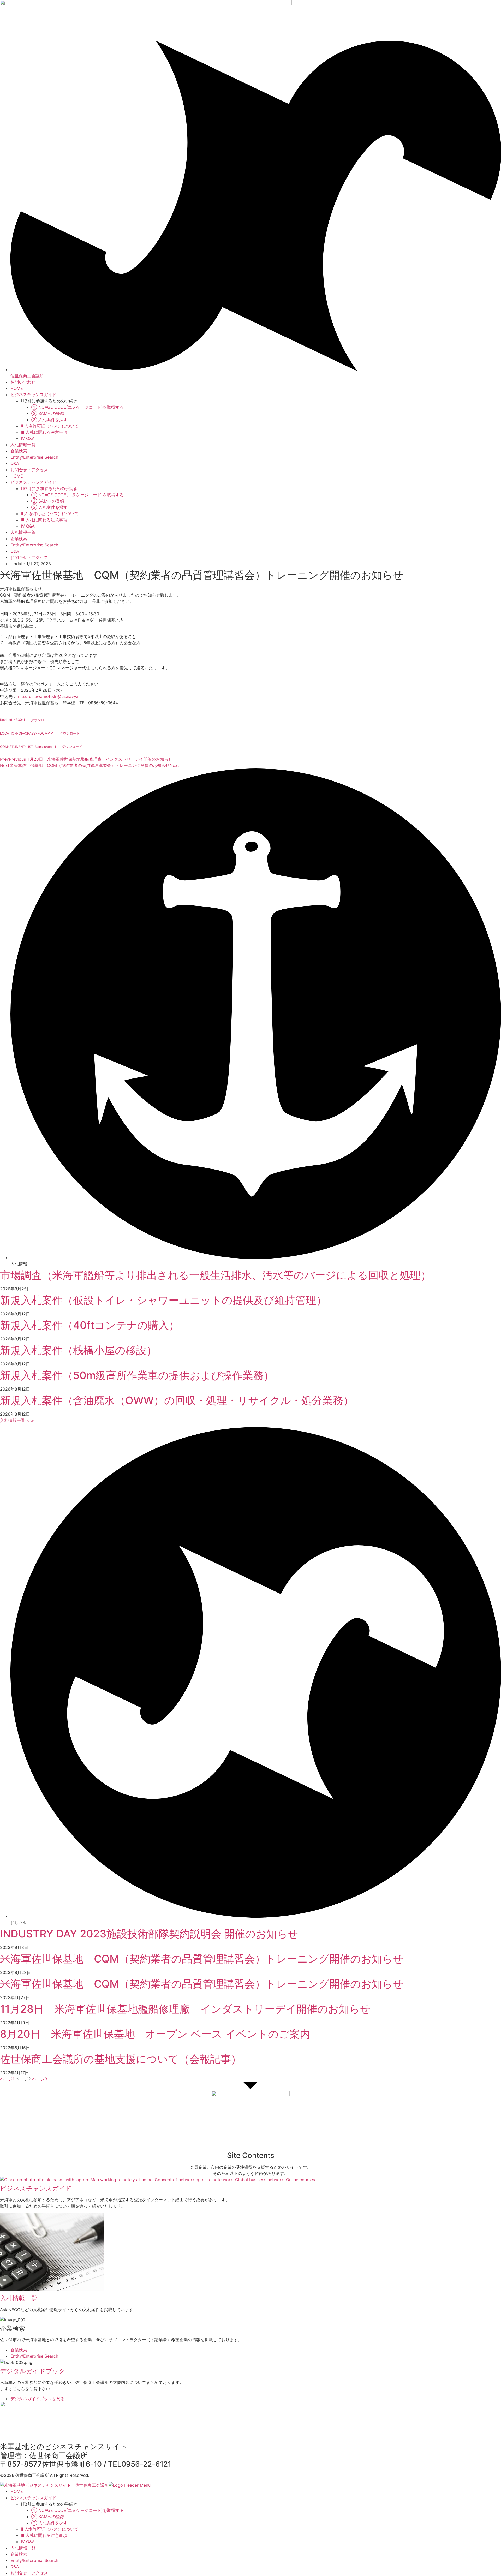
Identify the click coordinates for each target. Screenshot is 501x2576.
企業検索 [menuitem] (19, 2554)
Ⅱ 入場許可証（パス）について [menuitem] (50, 2529)
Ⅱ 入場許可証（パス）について (50, 426)
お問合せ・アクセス (29, 470)
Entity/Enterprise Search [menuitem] (34, 2560)
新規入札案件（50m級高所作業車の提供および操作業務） (137, 1375)
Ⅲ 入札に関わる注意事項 (44, 432)
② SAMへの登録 (48, 413)
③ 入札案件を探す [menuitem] (49, 2523)
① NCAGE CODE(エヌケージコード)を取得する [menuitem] (77, 2510)
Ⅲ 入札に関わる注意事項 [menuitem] (44, 2535)
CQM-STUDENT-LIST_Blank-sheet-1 (28, 747)
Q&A (15, 463)
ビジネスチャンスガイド (33, 395)
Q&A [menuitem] (15, 2567)
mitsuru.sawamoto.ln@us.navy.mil (50, 696)
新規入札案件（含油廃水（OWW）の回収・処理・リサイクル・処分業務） (177, 1400)
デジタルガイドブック (33, 2371)
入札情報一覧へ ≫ (17, 1420)
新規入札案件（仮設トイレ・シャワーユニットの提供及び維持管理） (163, 1300)
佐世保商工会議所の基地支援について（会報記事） (121, 2059)
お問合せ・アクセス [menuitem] (29, 2573)
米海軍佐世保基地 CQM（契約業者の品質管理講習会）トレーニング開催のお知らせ (202, 1959)
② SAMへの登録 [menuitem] (48, 2517)
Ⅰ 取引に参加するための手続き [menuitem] (49, 2504)
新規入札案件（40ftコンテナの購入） (90, 1325)
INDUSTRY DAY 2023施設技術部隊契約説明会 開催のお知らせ (149, 1934)
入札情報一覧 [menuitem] (23, 2548)
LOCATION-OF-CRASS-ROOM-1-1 (27, 733)
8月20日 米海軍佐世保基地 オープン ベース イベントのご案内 (155, 2034)
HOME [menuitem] (17, 2491)
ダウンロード (41, 720)
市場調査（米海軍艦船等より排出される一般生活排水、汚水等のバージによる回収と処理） (216, 1275)
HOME (17, 388)
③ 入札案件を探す (49, 420)
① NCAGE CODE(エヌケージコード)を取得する (77, 407)
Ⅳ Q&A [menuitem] (28, 2542)
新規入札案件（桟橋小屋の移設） (78, 1350)
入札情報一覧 (23, 445)
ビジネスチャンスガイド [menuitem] (33, 2498)
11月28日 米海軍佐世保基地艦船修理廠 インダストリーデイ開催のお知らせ (185, 2009)
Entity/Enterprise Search (34, 457)
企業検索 (19, 451)
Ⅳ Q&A (28, 438)
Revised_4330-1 (13, 720)
